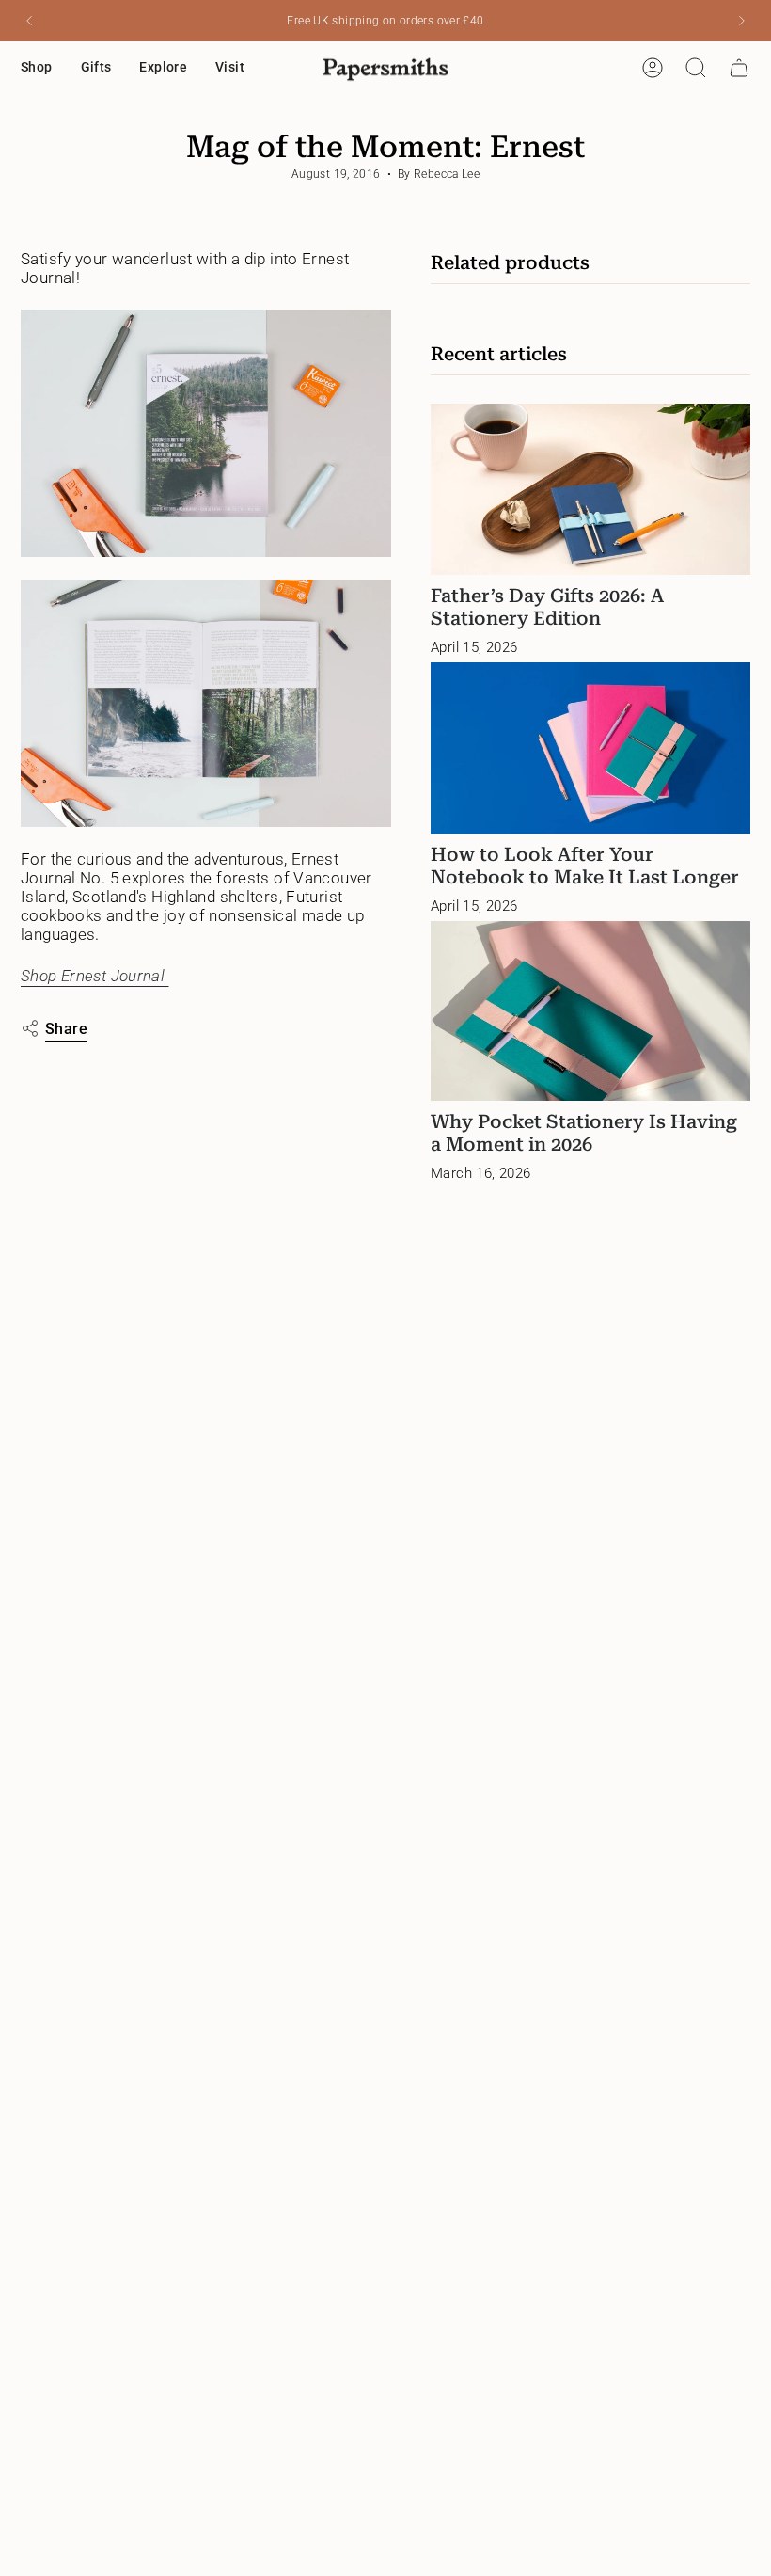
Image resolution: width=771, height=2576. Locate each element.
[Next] (742, 21)
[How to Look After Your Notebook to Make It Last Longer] (590, 747)
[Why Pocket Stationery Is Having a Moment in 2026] (590, 1011)
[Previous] (29, 21)
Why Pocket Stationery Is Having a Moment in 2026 (584, 1133)
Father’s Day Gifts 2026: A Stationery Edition (547, 607)
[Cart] (739, 68)
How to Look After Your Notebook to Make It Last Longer (585, 866)
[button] (37, 68)
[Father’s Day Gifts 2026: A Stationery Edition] (590, 489)
